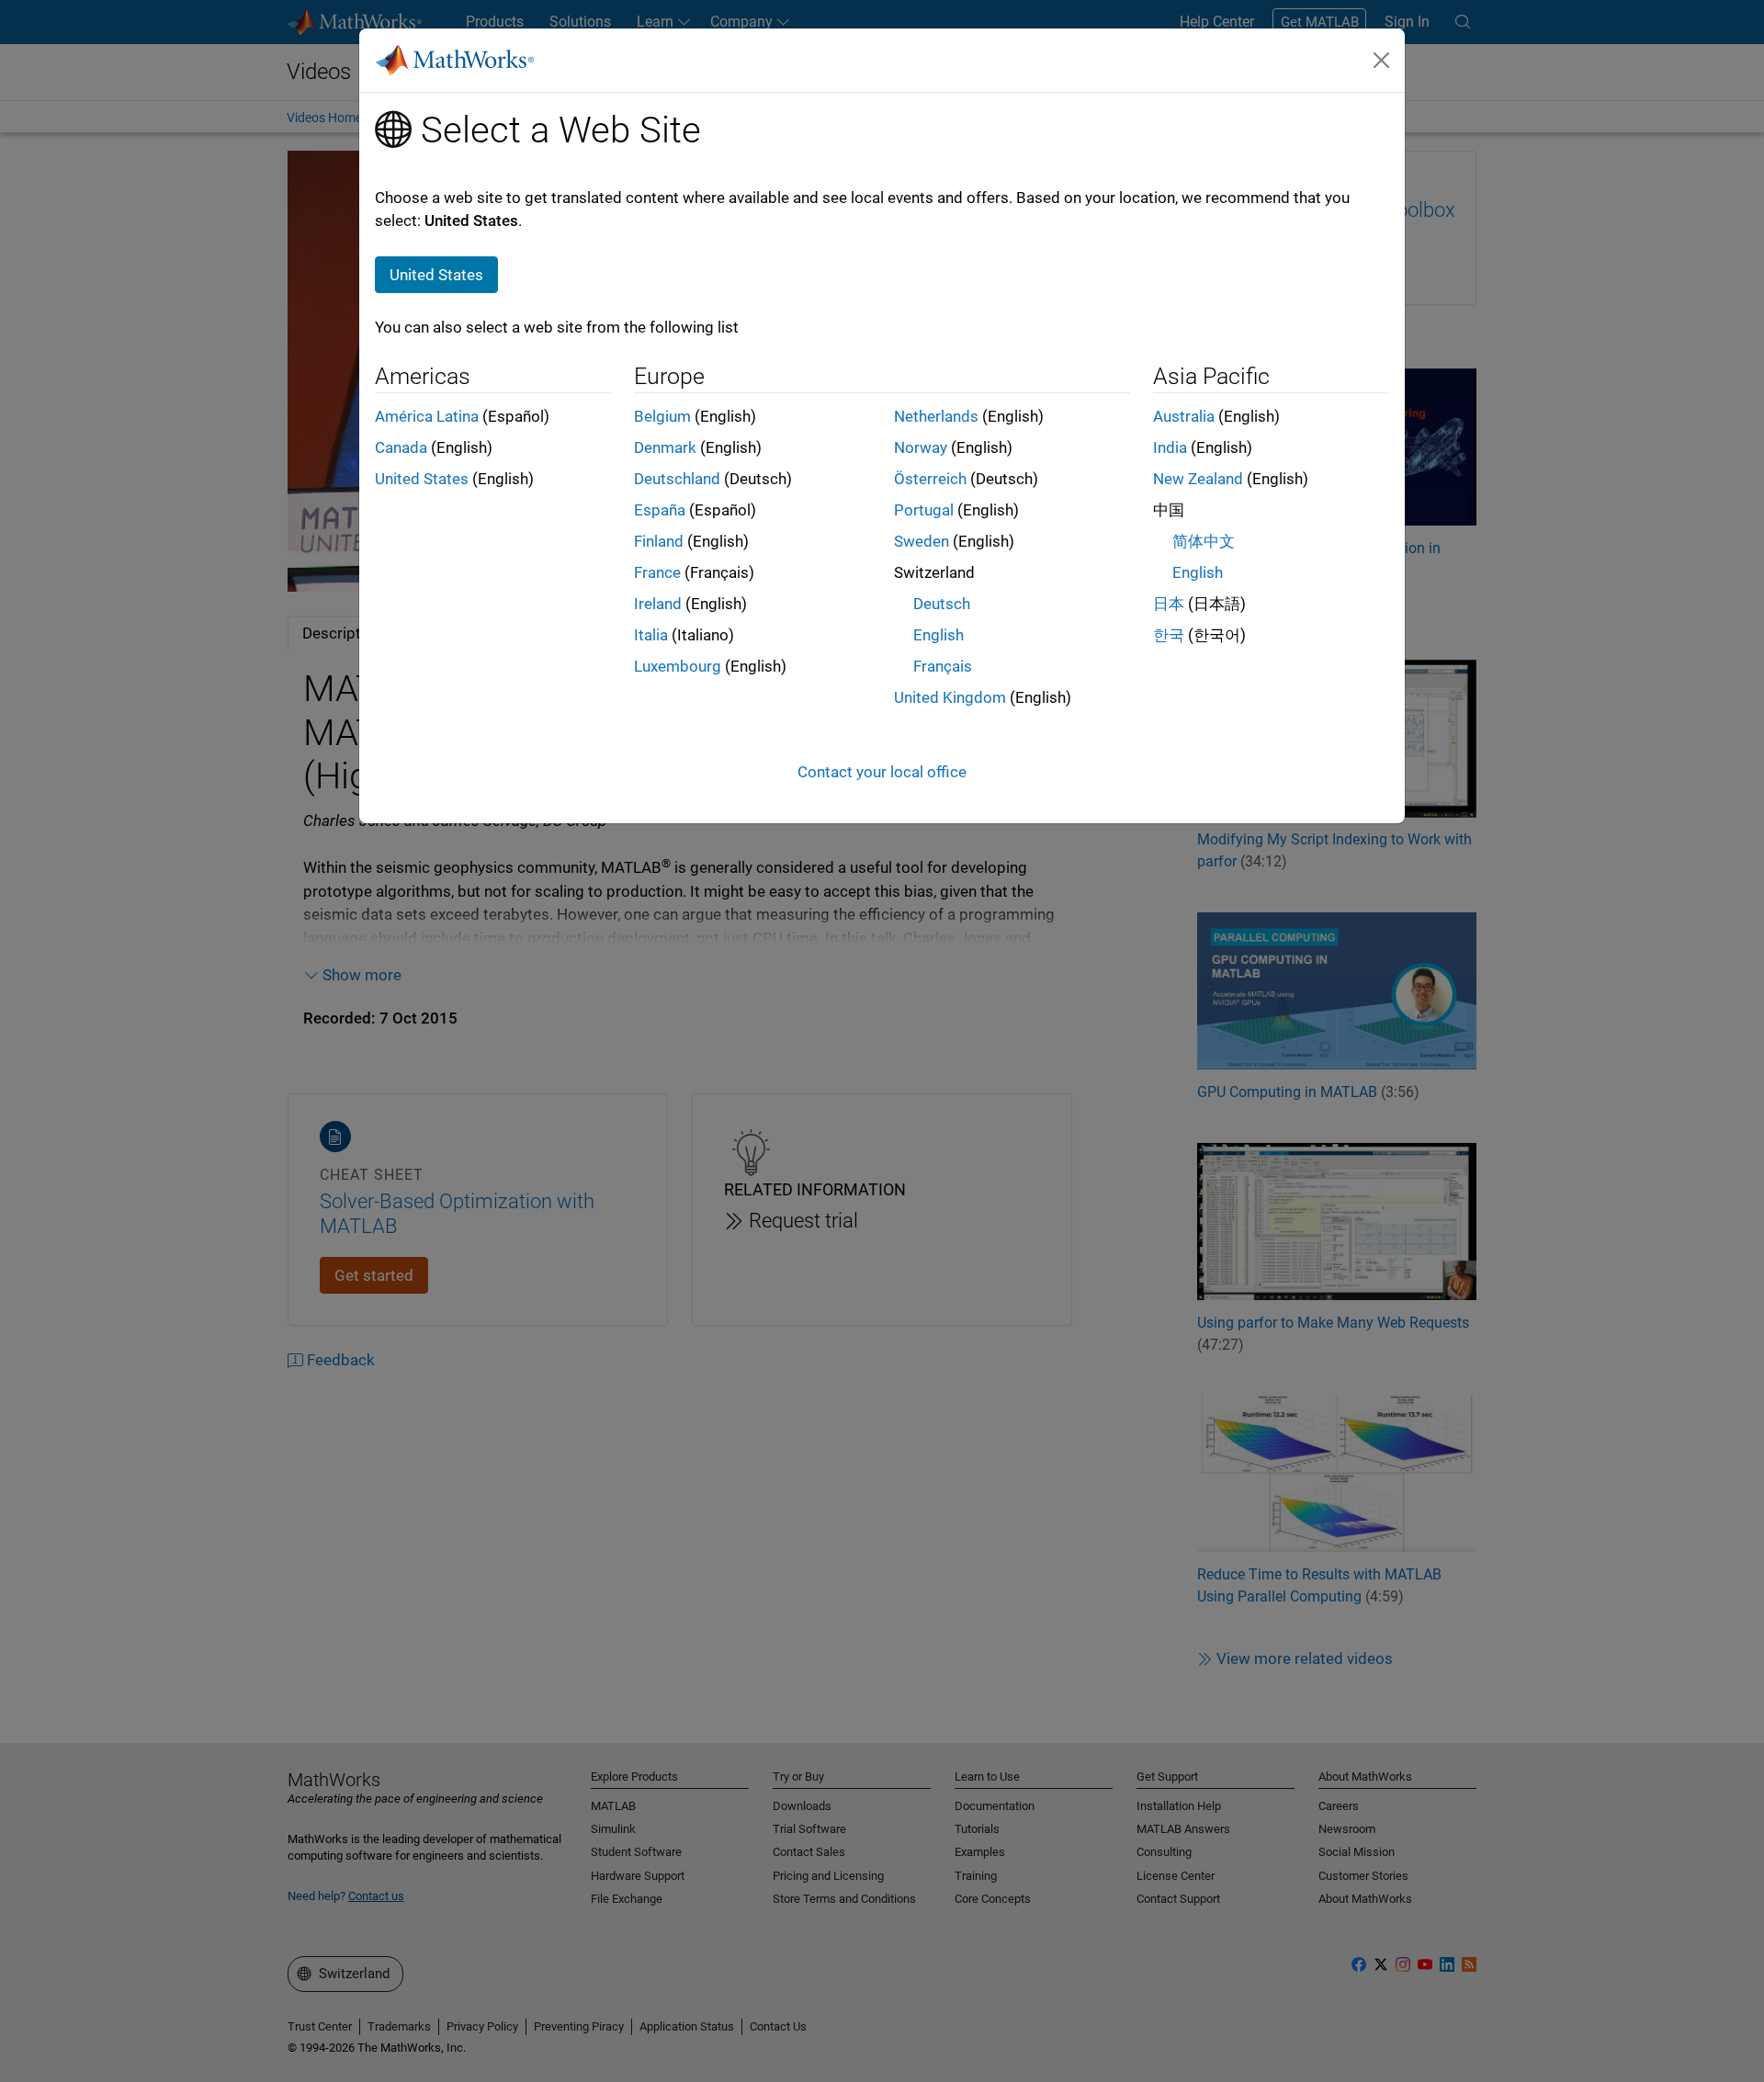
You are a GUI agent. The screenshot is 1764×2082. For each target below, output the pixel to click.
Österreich (930, 479)
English (939, 635)
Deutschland (677, 479)
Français (943, 666)
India (1170, 447)
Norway (921, 447)
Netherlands (936, 416)
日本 (1169, 604)
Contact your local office (882, 772)
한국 (1169, 635)
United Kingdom (950, 697)
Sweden (922, 541)
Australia (1184, 416)
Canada (401, 447)
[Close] (1382, 60)
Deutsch (942, 604)
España (660, 510)
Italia (651, 635)
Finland (659, 541)
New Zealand (1198, 479)
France (657, 572)
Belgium (662, 416)
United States (422, 479)
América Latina (427, 416)
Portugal (924, 510)
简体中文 (1204, 541)
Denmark (665, 447)
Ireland (658, 604)
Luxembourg (678, 666)
